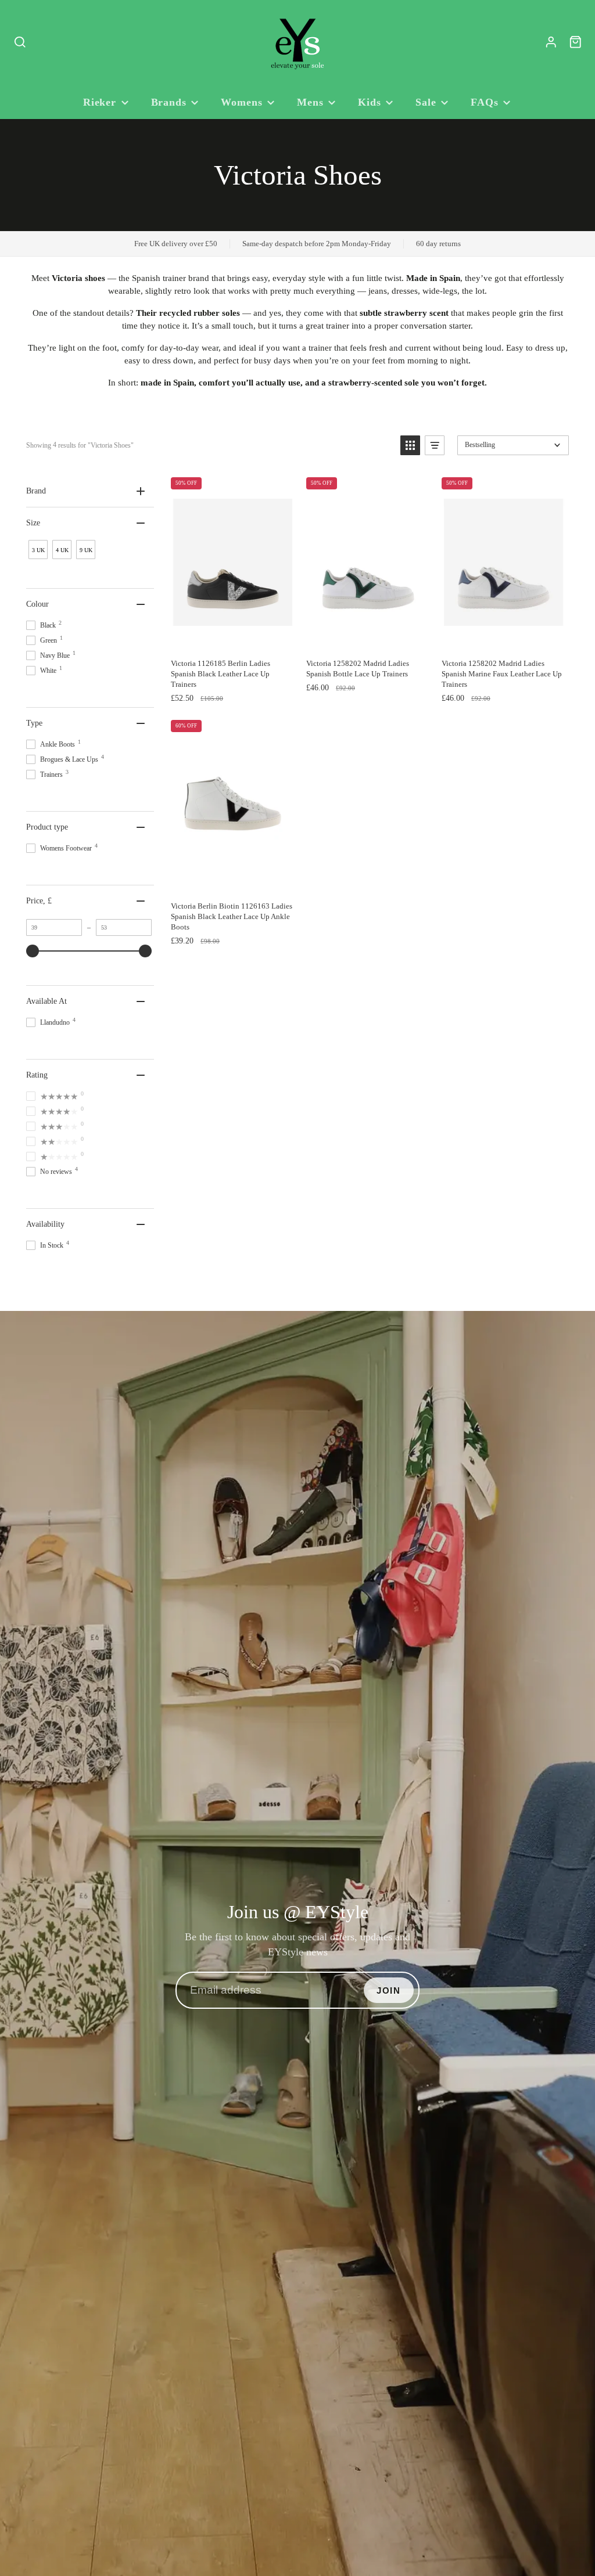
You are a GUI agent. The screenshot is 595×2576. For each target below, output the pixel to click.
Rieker (100, 102)
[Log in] (551, 42)
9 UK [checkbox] (86, 550)
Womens (241, 102)
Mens (310, 102)
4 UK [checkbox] (62, 550)
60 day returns (438, 244)
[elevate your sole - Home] (297, 42)
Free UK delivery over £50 (176, 244)
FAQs (485, 102)
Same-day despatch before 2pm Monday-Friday (317, 244)
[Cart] (576, 42)
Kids (370, 102)
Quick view (248, 640)
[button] (410, 445)
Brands (169, 102)
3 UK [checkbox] (38, 550)
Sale (426, 102)
